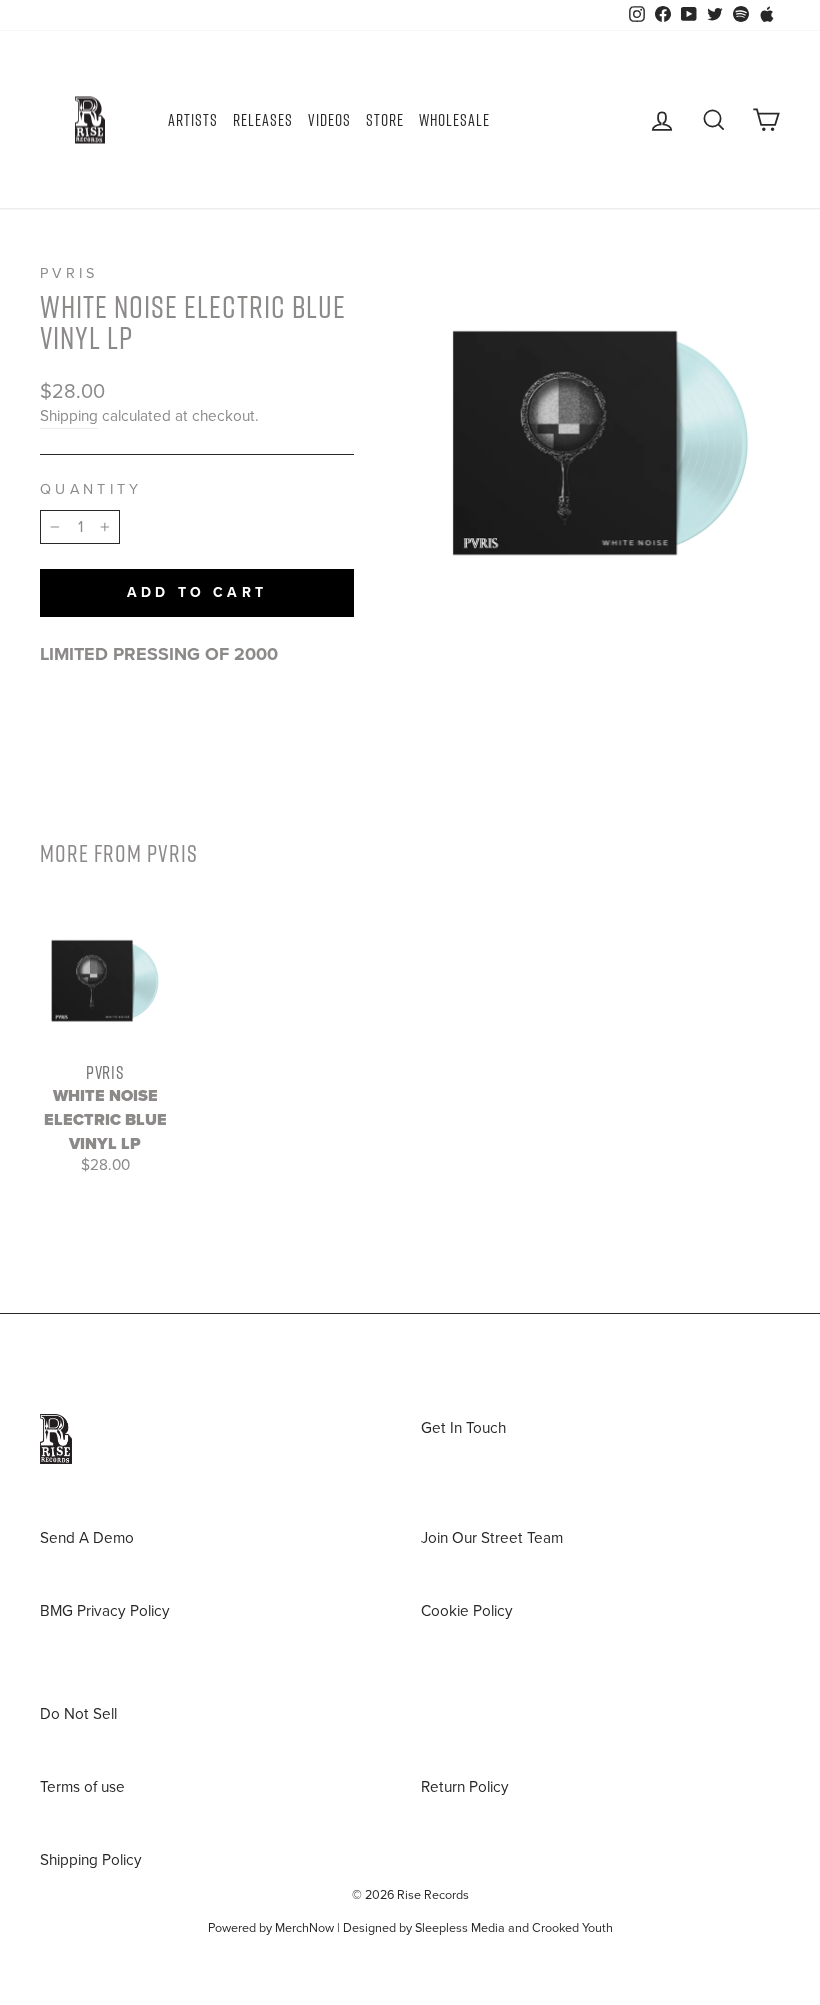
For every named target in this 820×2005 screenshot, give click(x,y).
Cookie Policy (467, 1611)
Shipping (69, 416)
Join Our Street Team (492, 1538)
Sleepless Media (460, 1928)
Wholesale (454, 120)
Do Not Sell (78, 1714)
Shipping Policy (91, 1860)
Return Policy (465, 1787)
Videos (329, 120)
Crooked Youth (572, 1928)
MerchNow (304, 1928)
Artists (193, 120)
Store (385, 120)
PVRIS (69, 273)
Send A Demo (87, 1538)
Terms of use (82, 1787)
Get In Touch (463, 1428)
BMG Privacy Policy (105, 1611)
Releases (263, 120)
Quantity (91, 489)
